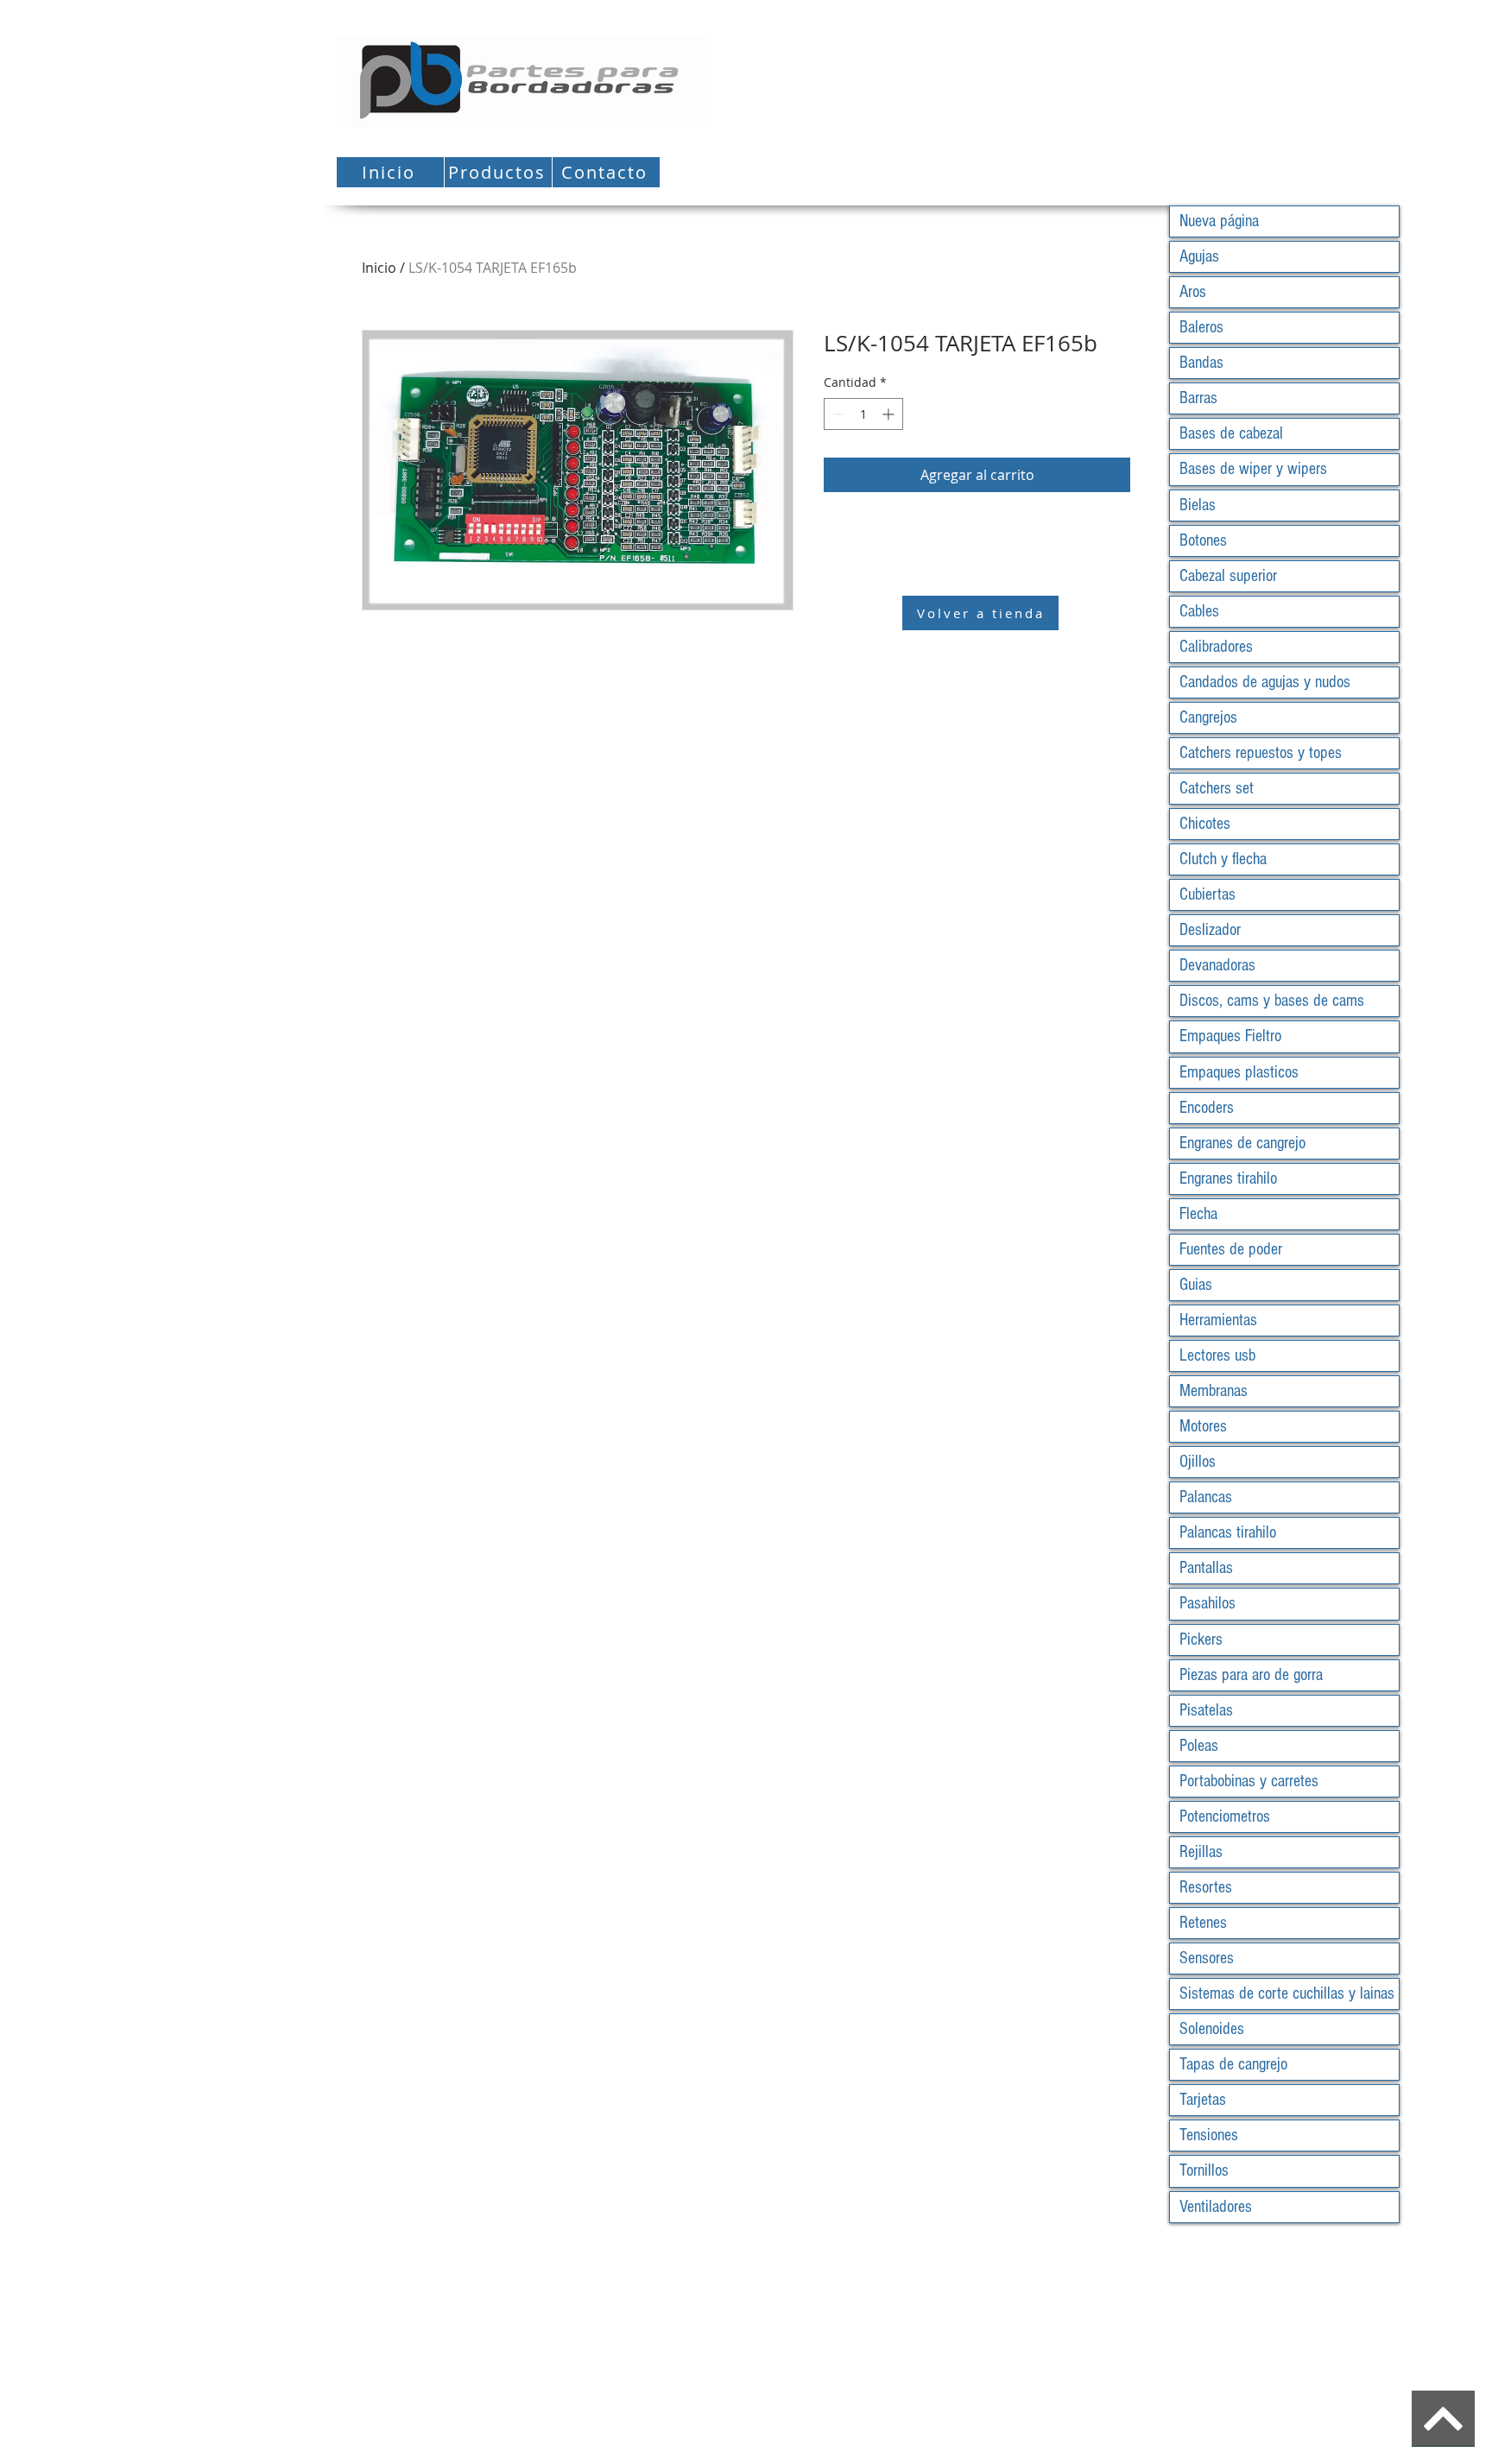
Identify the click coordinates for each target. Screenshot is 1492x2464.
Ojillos (1198, 1462)
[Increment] (890, 414)
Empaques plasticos (1239, 1072)
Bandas (1201, 363)
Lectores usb (1217, 1355)
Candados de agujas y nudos (1265, 682)
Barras (1198, 398)
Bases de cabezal (1231, 433)
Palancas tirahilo (1228, 1532)
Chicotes (1205, 824)
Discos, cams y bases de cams (1272, 1001)
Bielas (1198, 505)
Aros (1193, 292)
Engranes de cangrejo (1242, 1143)
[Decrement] (837, 414)
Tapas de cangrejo (1233, 2064)
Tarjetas (1203, 2100)
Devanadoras (1217, 965)
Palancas (1206, 1497)
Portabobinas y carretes (1249, 1781)
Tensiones (1209, 2135)
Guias (1196, 1285)
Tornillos (1204, 2170)
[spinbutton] (863, 414)
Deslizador (1210, 930)
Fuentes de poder (1231, 1249)
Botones (1203, 540)
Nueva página (1219, 221)
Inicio (379, 268)
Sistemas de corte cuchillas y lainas (1287, 1993)
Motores (1203, 1426)
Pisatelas (1206, 1710)
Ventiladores (1216, 2207)
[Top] (1443, 2419)
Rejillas (1201, 1852)
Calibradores (1216, 647)
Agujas (1199, 256)
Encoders (1207, 1108)
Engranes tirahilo (1228, 1178)
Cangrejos (1208, 717)
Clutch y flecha (1223, 859)
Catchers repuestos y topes (1261, 753)
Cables (1199, 611)
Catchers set (1217, 788)
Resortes (1206, 1887)
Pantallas (1206, 1568)
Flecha (1198, 1214)
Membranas (1214, 1391)
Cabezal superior (1228, 576)
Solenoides (1212, 2029)
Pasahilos (1208, 1603)
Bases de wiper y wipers (1253, 469)
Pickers (1201, 1640)
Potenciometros (1225, 1816)
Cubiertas (1208, 894)
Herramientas (1218, 1320)
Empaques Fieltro (1230, 1036)
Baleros (1201, 327)
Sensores (1207, 1958)
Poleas (1199, 1746)
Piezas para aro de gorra (1251, 1675)
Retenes (1203, 1923)
